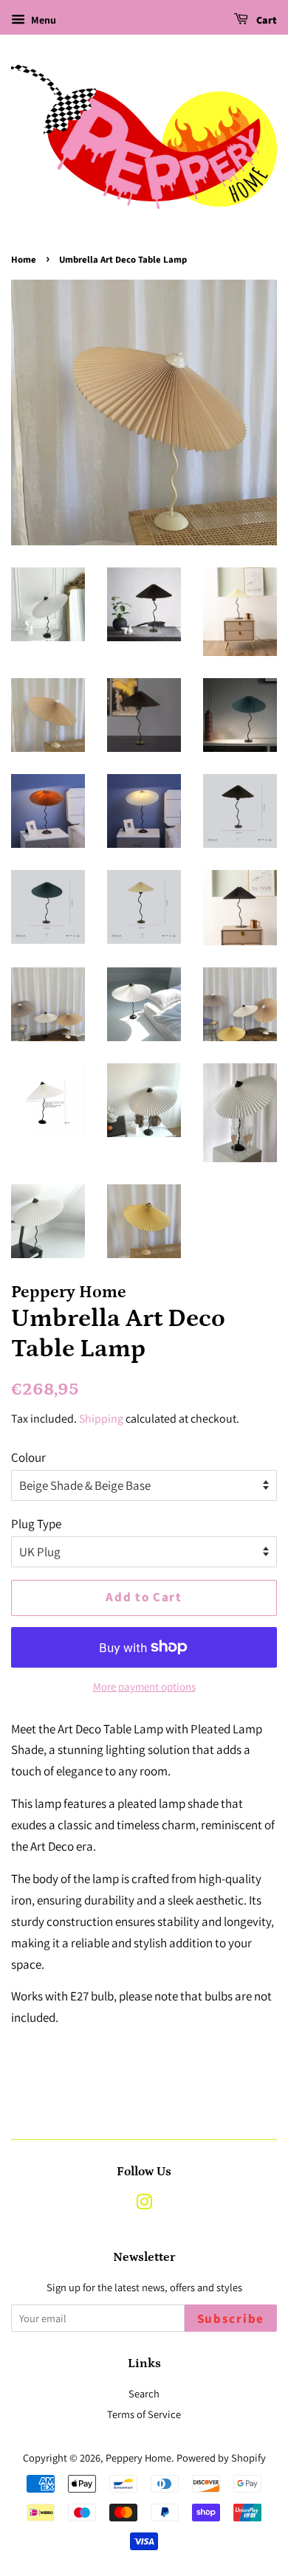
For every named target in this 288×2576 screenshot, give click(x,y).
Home (24, 260)
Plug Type (36, 1524)
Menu (42, 20)
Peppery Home (138, 2458)
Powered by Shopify (221, 2458)
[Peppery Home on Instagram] (144, 2204)
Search (144, 2393)
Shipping (101, 1419)
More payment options (144, 1686)
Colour (28, 1457)
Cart (265, 21)
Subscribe (231, 2319)
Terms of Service (144, 2414)
